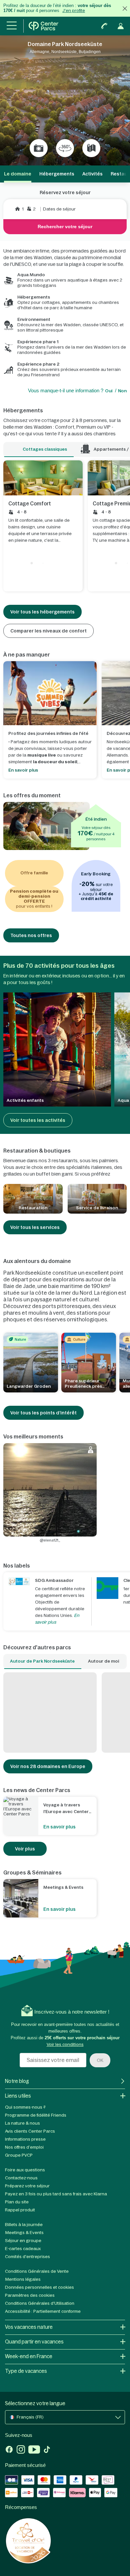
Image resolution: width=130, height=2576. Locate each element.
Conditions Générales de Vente (37, 2271)
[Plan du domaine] (91, 148)
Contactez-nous (21, 2178)
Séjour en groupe (23, 2241)
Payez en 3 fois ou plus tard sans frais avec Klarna (56, 2194)
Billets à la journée (24, 2225)
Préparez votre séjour (27, 2186)
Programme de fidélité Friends (36, 2115)
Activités (92, 174)
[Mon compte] (121, 26)
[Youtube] (34, 2450)
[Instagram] (21, 2450)
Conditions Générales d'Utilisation (40, 2303)
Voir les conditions (65, 2044)
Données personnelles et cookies (39, 2287)
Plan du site (17, 2202)
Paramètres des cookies (30, 2295)
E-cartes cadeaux (23, 2249)
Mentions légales (23, 2279)
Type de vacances (26, 2371)
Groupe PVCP (19, 2155)
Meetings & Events (24, 2233)
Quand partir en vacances (34, 2342)
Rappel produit (20, 2210)
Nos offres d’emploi (24, 2147)
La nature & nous (22, 2123)
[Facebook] (9, 2450)
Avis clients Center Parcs (30, 2131)
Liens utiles (18, 2096)
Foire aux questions (25, 2170)
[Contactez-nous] (104, 26)
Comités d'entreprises (27, 2257)
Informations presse (25, 2139)
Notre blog (17, 2081)
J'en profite (74, 11)
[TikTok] (47, 2450)
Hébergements (57, 174)
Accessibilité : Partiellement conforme (43, 2311)
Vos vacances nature (29, 2327)
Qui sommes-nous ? (25, 2107)
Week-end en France (29, 2356)
